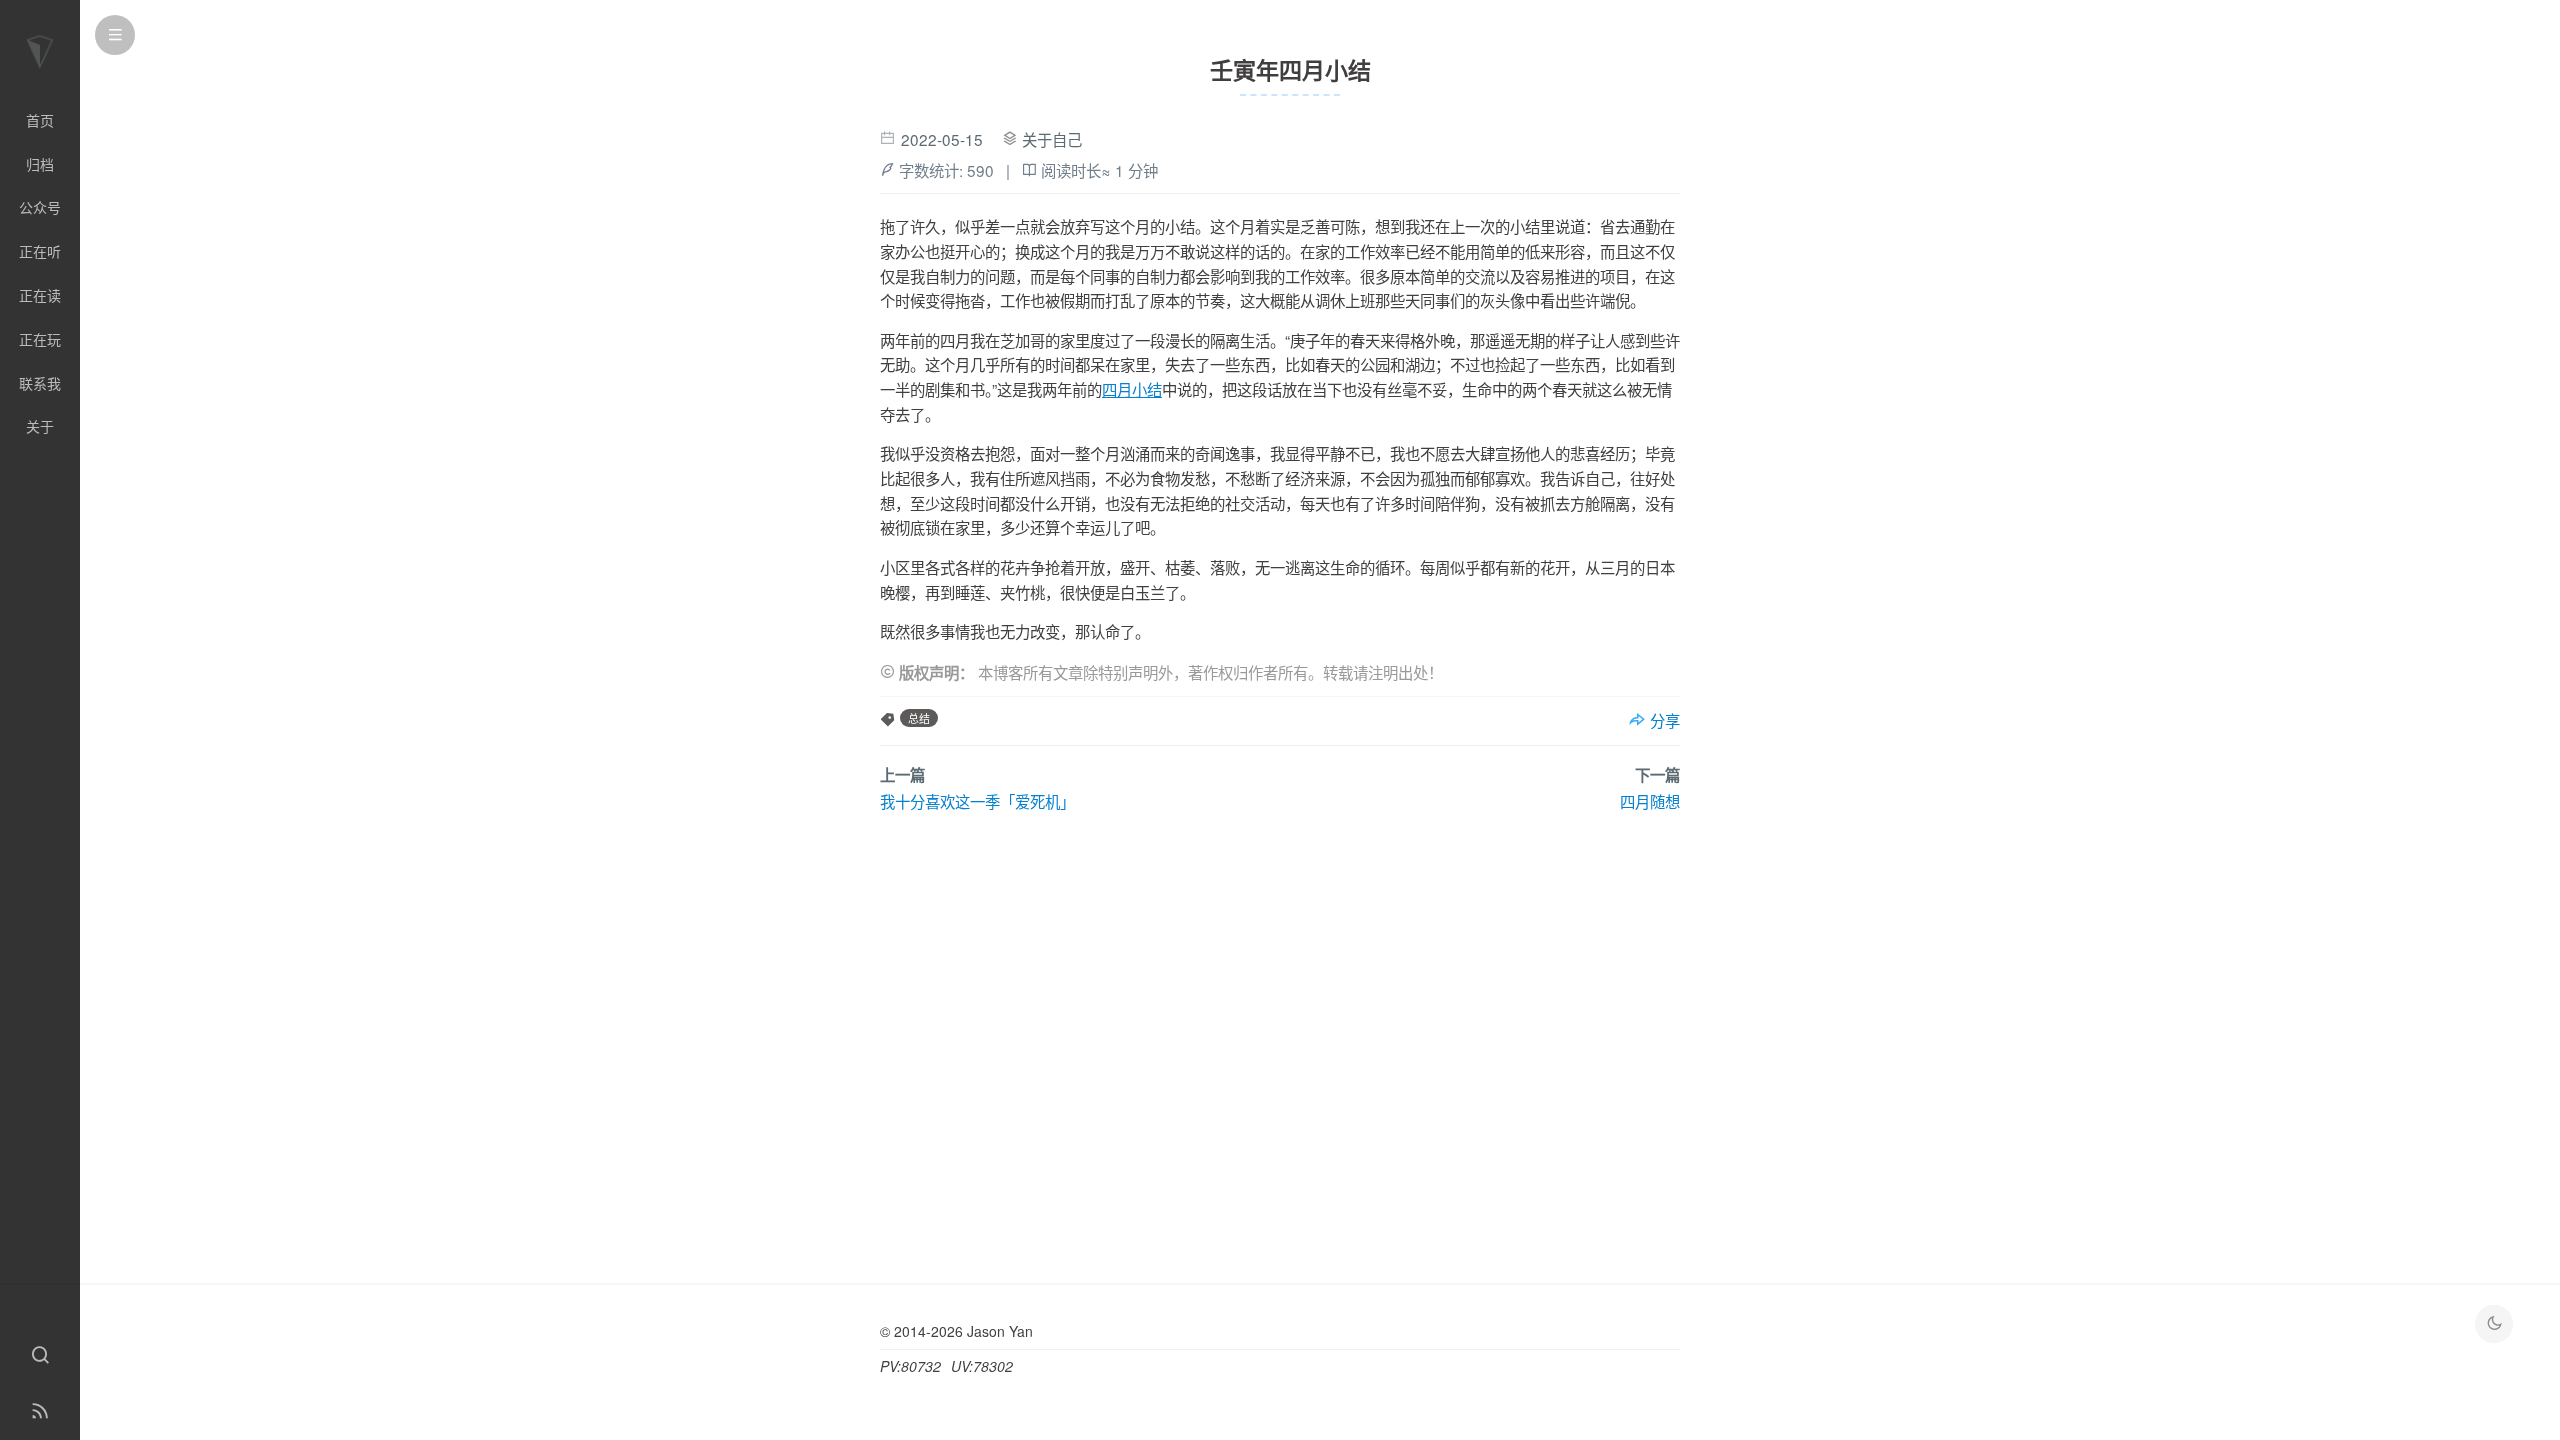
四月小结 (1132, 389)
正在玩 (40, 339)
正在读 (40, 295)
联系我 (40, 383)
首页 (40, 120)
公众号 (40, 207)
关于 (40, 426)
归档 (40, 164)
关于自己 (1052, 139)
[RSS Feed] (40, 1412)
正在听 (40, 251)
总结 (919, 718)
